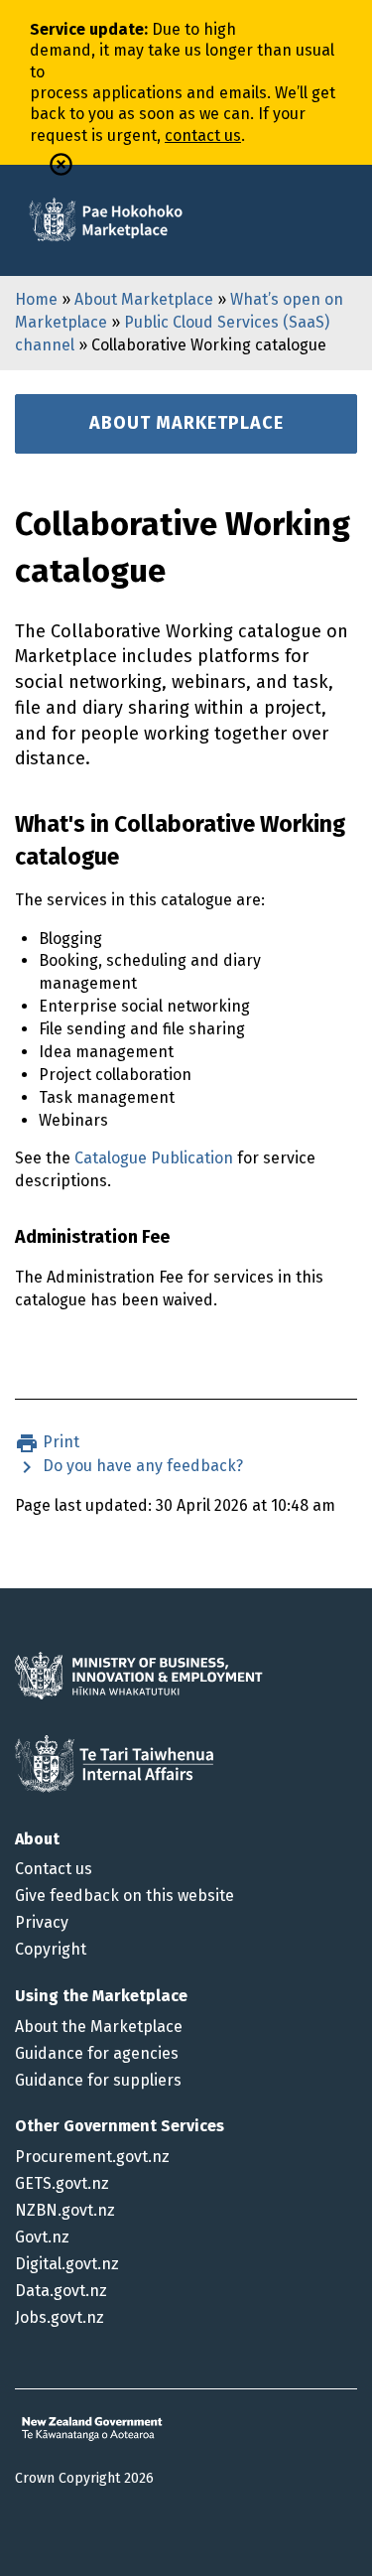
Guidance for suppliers (98, 2080)
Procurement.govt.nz (92, 2157)
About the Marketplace (99, 2027)
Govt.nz (42, 2237)
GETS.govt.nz (62, 2183)
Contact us (54, 1869)
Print (59, 1442)
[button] (61, 164)
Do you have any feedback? (141, 1466)
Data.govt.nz (61, 2291)
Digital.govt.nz (67, 2264)
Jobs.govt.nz (60, 2317)
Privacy (42, 1922)
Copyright (51, 1949)
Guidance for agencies (97, 2053)
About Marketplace (144, 299)
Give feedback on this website (124, 1896)
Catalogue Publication (154, 1158)
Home (36, 299)
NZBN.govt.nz (65, 2210)
